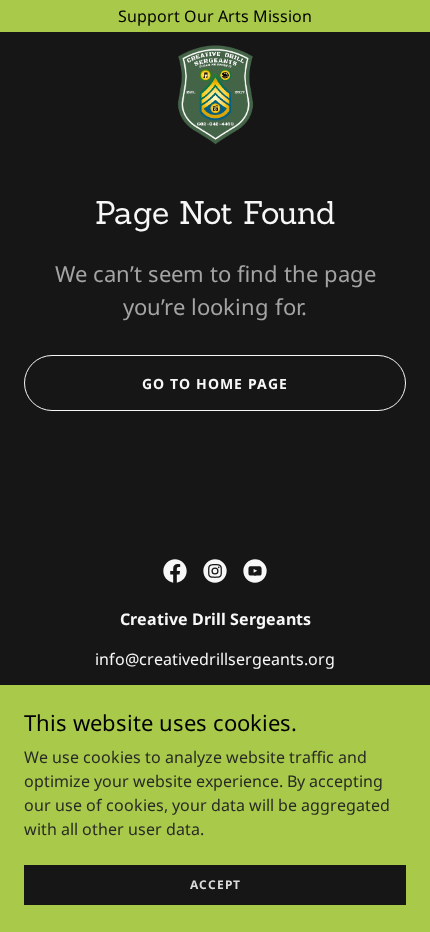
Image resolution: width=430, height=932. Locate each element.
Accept (215, 884)
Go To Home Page (215, 383)
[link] (215, 92)
